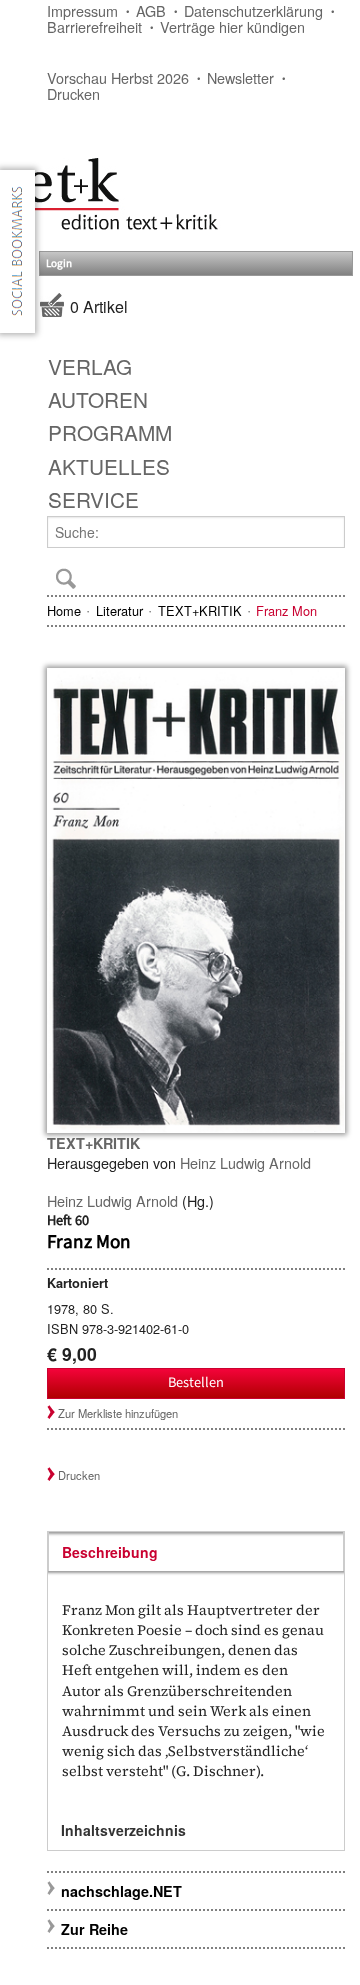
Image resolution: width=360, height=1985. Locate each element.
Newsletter (240, 77)
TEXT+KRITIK (200, 610)
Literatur (119, 610)
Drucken (73, 93)
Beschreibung (110, 1552)
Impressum (82, 10)
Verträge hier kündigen (232, 26)
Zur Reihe (94, 1929)
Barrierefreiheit (94, 26)
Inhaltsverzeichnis (123, 1830)
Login (59, 263)
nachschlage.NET (121, 1891)
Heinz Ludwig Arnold (245, 1162)
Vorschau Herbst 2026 (118, 77)
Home (64, 610)
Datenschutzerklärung (253, 10)
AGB (151, 10)
